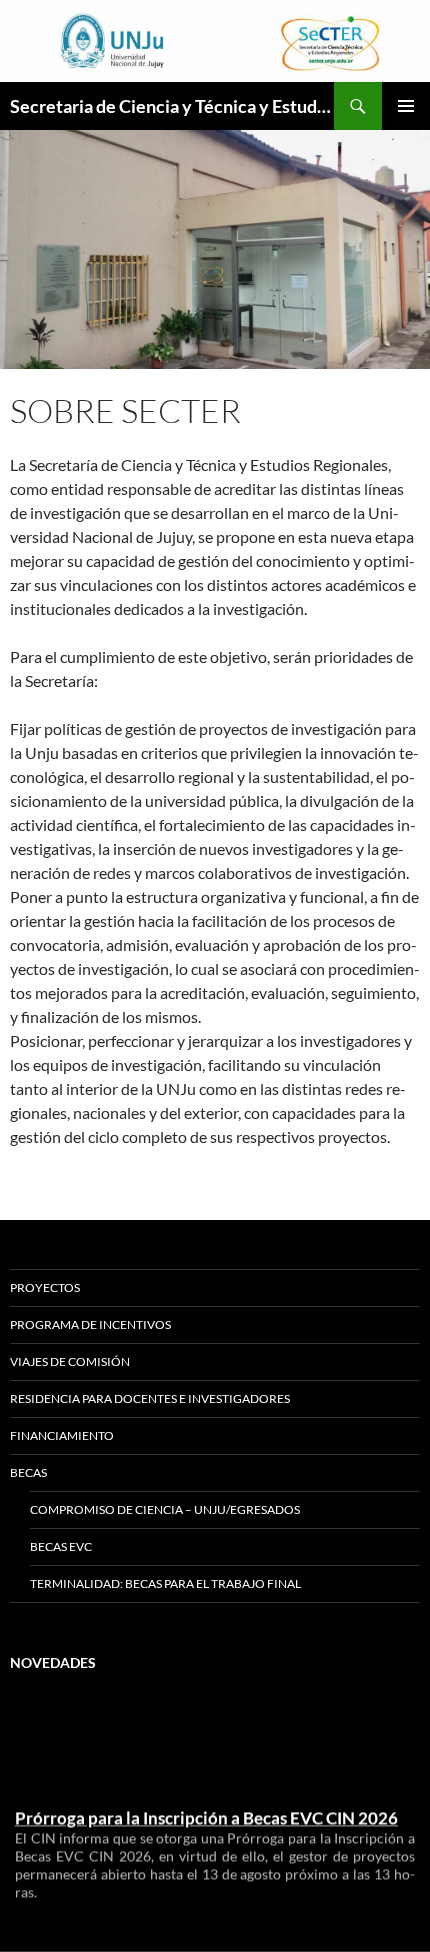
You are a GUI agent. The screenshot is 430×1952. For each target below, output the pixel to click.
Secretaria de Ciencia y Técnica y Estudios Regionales (172, 106)
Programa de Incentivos (90, 1324)
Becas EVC (61, 1546)
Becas (28, 1472)
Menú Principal (406, 106)
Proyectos (45, 1287)
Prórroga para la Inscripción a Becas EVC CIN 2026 (206, 1814)
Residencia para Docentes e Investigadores (150, 1398)
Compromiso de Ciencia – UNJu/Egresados (165, 1509)
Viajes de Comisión (70, 1361)
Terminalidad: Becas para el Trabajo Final (165, 1583)
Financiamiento (62, 1435)
